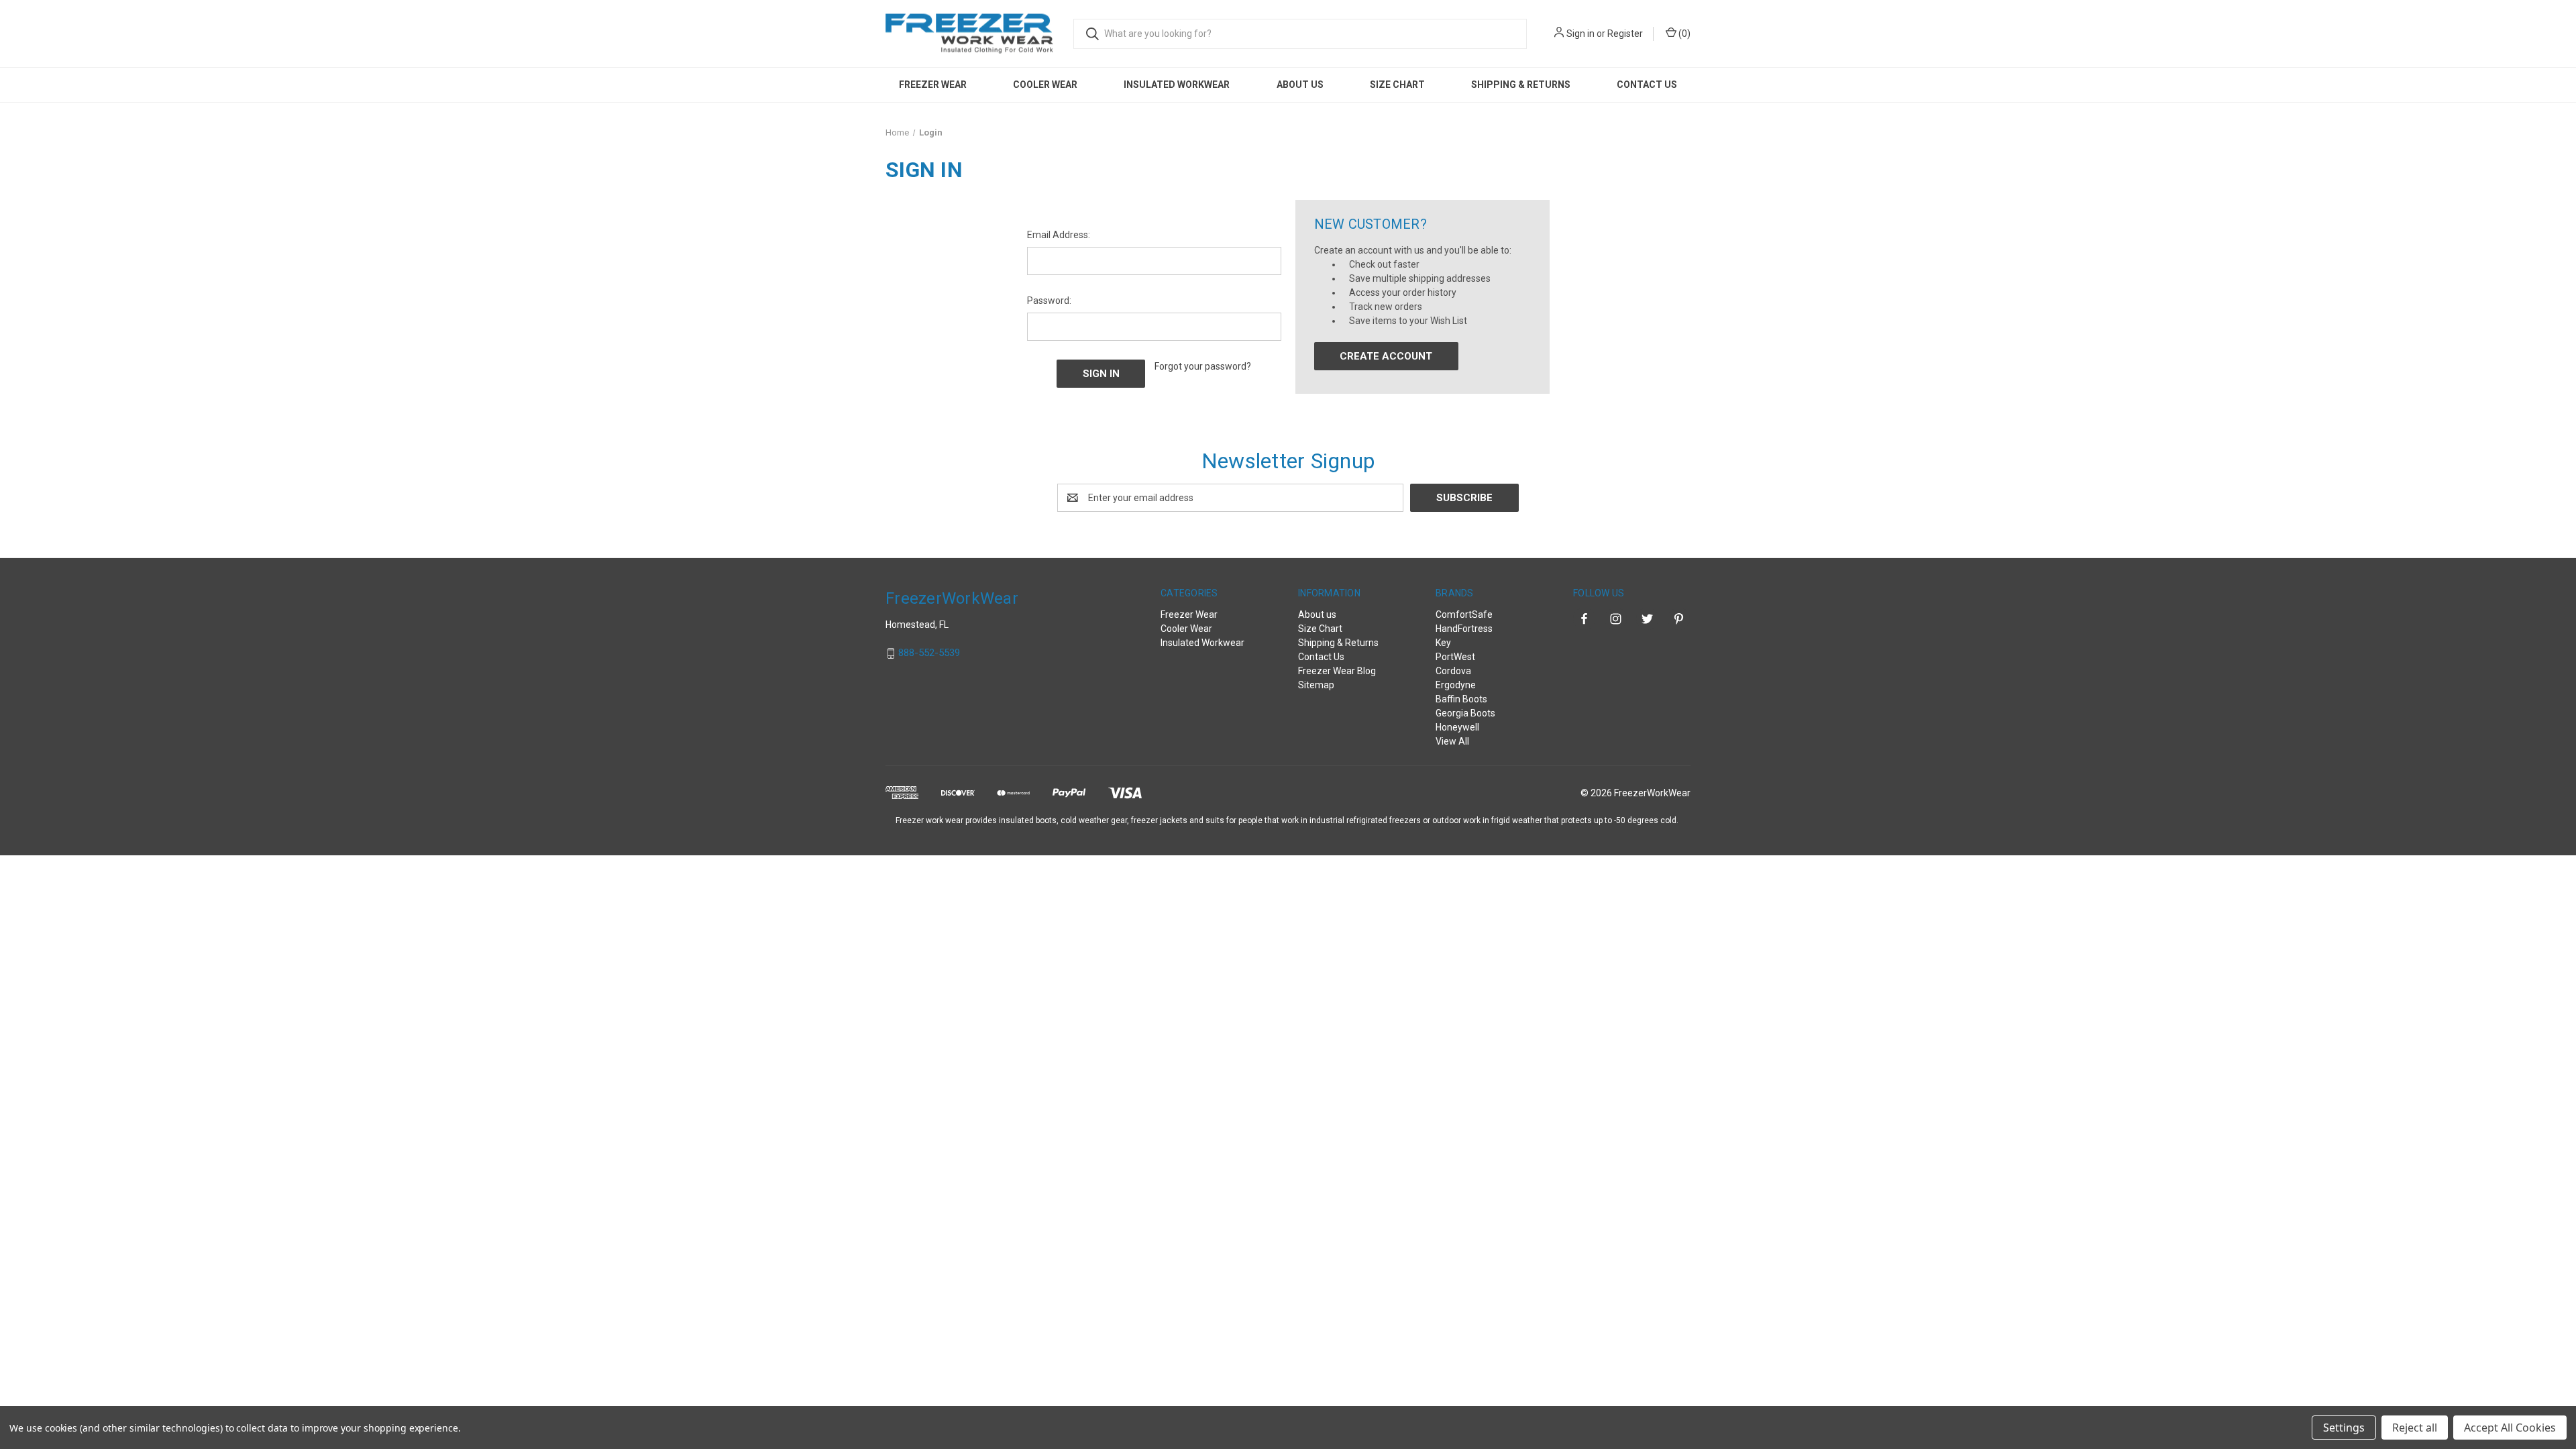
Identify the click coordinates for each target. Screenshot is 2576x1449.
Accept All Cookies (2510, 1428)
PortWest (1455, 657)
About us (1300, 85)
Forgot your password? (1203, 366)
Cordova (1453, 671)
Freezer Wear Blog (1337, 671)
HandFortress (1464, 629)
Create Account (1386, 356)
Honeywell (1457, 727)
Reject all (2415, 1428)
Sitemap (1316, 685)
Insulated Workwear (1177, 85)
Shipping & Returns (1521, 85)
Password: (1049, 301)
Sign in (1580, 34)
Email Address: (1059, 235)
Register (1625, 34)
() (1683, 34)
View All (1452, 741)
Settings (2344, 1428)
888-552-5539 (929, 653)
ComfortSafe (1464, 614)
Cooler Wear (1045, 85)
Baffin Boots (1461, 699)
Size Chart (1397, 85)
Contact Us (1647, 85)
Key (1443, 643)
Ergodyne (1456, 685)
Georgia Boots (1465, 713)
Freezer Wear (933, 85)
